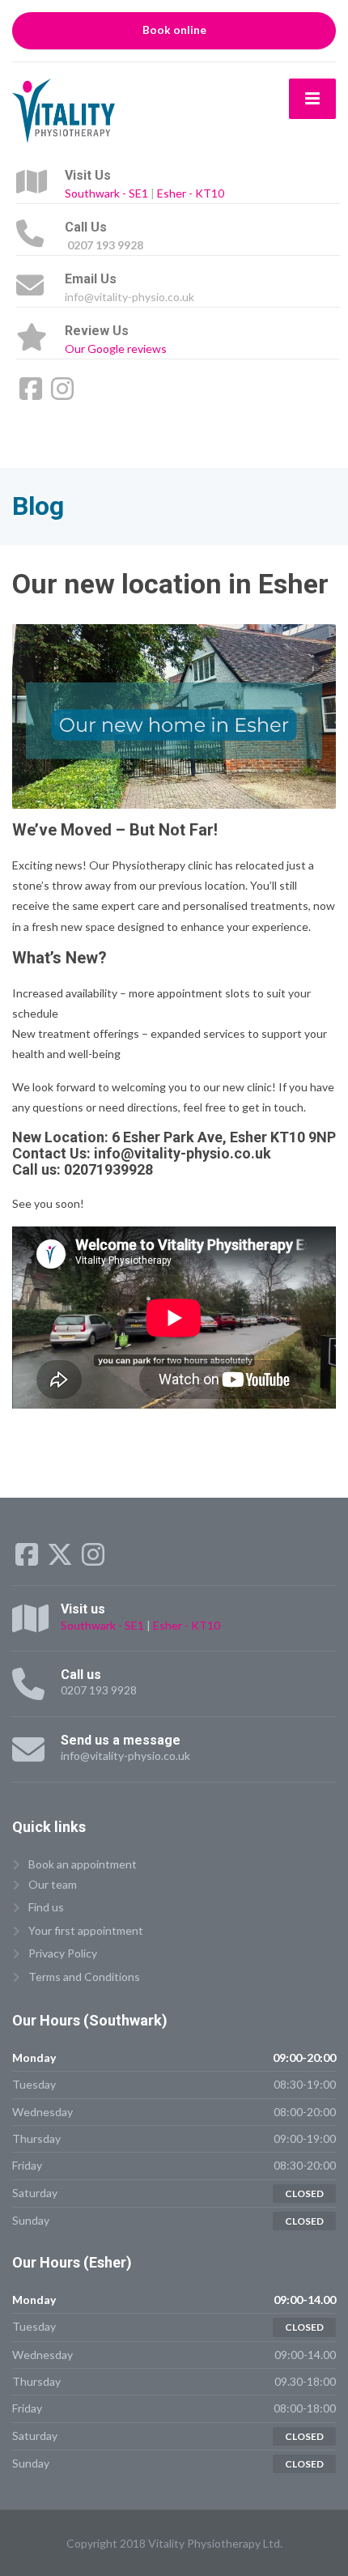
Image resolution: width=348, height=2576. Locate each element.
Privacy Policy (63, 1953)
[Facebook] (32, 394)
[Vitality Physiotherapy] (64, 109)
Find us (46, 1907)
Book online (174, 30)
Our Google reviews (116, 349)
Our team (53, 1884)
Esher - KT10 (191, 193)
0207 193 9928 (99, 1690)
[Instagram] (62, 394)
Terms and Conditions (84, 1977)
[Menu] (312, 99)
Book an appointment (83, 1864)
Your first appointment (86, 1930)
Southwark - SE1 (106, 193)
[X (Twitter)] (61, 1560)
